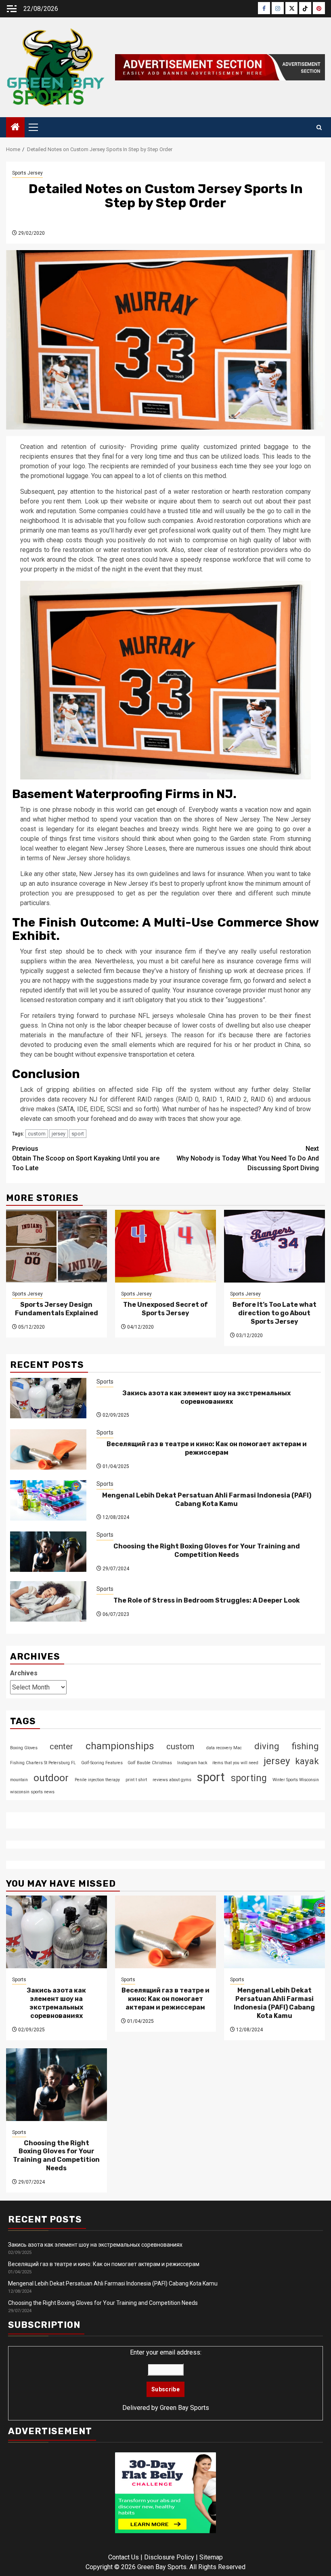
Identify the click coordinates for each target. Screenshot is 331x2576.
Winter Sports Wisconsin (296, 1780)
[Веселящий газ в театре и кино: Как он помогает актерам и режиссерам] (48, 1449)
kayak (307, 1761)
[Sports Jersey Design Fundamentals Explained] (57, 1246)
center (61, 1746)
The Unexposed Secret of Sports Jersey (165, 1309)
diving (267, 1746)
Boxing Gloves (24, 1748)
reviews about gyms (172, 1780)
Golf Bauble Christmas (150, 1763)
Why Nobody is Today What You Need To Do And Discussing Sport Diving (248, 1158)
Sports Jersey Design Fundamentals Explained (57, 1309)
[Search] (319, 127)
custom (37, 1134)
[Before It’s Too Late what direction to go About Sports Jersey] (274, 1246)
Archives (24, 1673)
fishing (305, 1746)
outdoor (51, 1778)
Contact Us (124, 2557)
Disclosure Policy (169, 2557)
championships (120, 1746)
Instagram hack (192, 1763)
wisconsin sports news (32, 1792)
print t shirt (136, 1780)
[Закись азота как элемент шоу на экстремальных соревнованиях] (48, 1398)
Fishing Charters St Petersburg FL (43, 1763)
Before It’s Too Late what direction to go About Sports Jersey (274, 1313)
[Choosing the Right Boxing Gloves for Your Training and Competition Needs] (48, 1552)
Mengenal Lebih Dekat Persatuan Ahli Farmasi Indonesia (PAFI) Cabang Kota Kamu (207, 1500)
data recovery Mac (224, 1748)
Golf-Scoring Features (102, 1763)
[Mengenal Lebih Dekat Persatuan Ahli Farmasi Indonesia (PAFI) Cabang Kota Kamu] (48, 1500)
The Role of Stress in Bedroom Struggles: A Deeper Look (207, 1600)
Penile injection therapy (97, 1780)
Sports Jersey (27, 173)
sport (78, 1134)
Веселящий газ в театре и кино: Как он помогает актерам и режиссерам (207, 1448)
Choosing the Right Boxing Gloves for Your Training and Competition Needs (207, 1550)
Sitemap (211, 2557)
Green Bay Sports (184, 2408)
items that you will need (235, 1763)
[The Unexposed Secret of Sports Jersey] (165, 1246)
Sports (105, 1382)
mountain (19, 1780)
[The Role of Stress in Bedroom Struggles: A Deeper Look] (48, 1601)
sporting (249, 1778)
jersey (59, 1134)
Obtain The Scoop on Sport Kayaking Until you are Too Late (86, 1158)
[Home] (15, 128)
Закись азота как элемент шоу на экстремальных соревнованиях (206, 1397)
